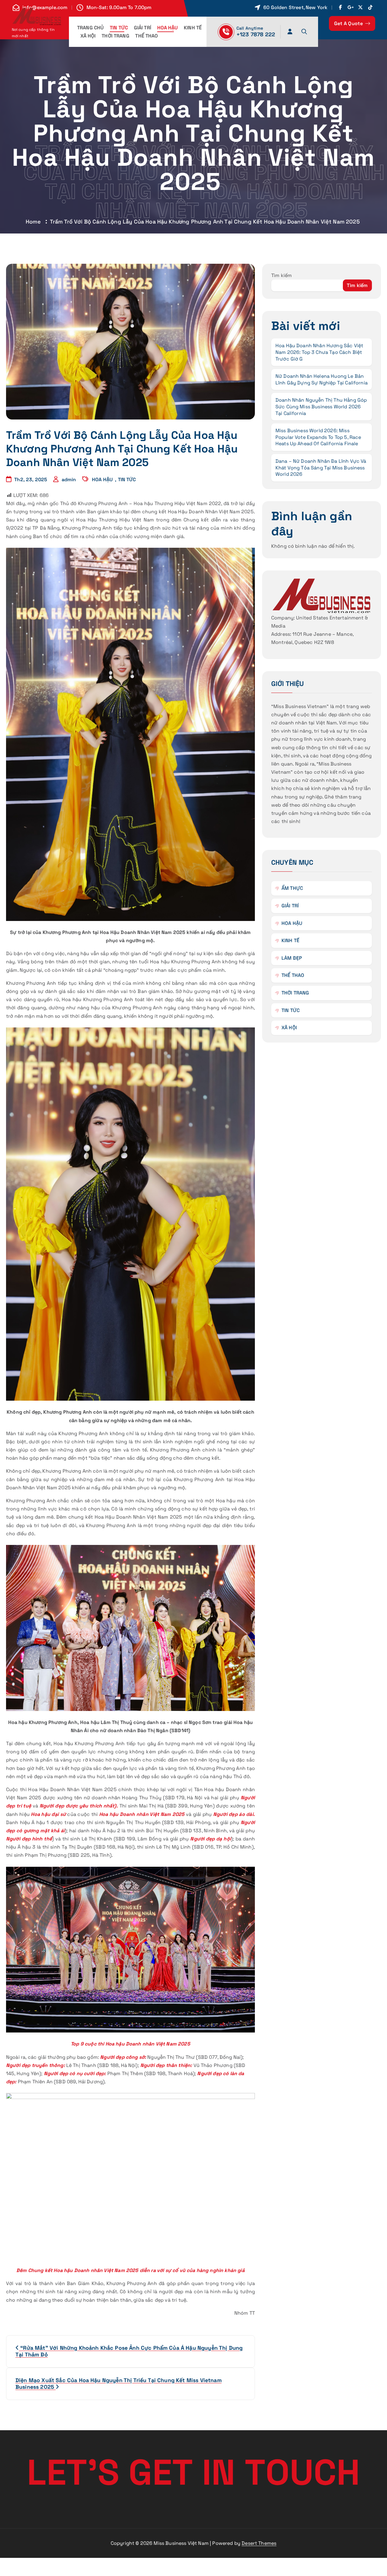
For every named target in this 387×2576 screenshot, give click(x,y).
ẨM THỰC (292, 888)
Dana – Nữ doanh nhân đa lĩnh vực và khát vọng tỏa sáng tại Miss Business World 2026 (321, 468)
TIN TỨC (119, 28)
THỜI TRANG (115, 36)
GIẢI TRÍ (143, 28)
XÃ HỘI (88, 36)
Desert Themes (259, 2543)
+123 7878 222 (256, 34)
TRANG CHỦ (90, 28)
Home (33, 222)
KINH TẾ (193, 28)
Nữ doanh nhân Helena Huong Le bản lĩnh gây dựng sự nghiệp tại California (322, 379)
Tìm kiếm (281, 275)
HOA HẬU (168, 28)
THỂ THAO (146, 36)
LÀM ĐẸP (292, 958)
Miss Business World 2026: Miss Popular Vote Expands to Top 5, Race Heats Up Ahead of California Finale (318, 437)
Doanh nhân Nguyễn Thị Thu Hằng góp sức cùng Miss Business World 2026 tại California (321, 406)
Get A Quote (349, 23)
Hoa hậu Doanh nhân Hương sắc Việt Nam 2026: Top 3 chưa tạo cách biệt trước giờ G (319, 352)
